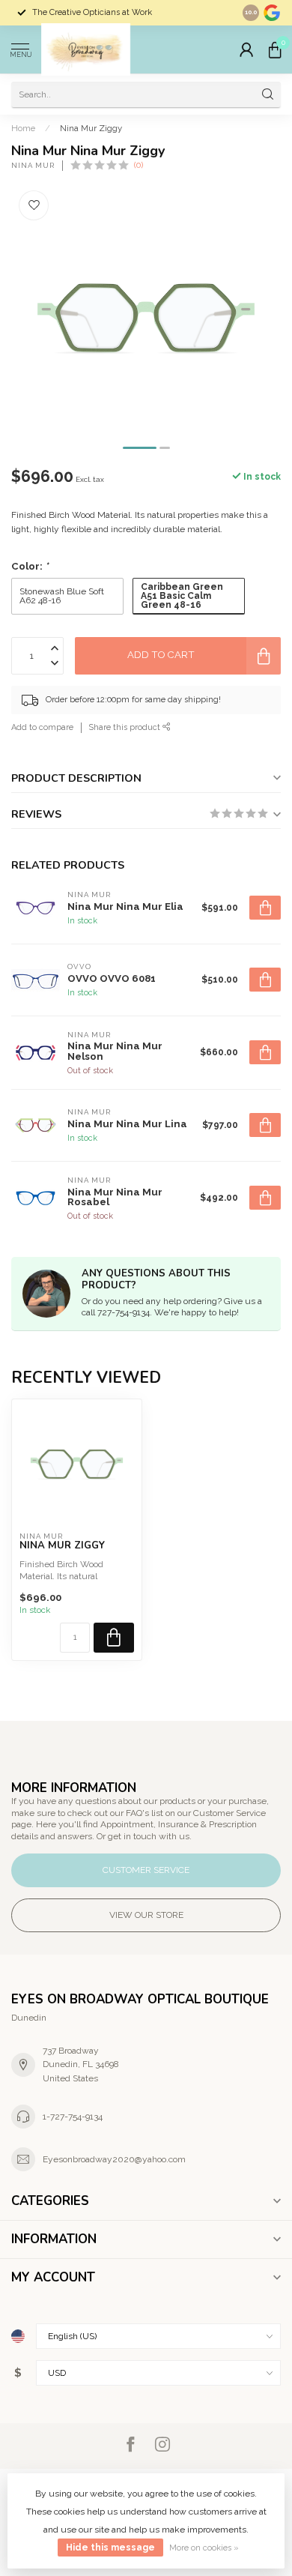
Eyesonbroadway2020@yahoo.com (114, 2159)
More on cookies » (204, 2548)
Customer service (146, 1870)
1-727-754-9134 (73, 2117)
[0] (275, 49)
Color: (30, 566)
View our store (146, 1915)
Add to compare (42, 727)
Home (23, 128)
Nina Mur (33, 166)
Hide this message (110, 2548)
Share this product (126, 727)
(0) (139, 165)
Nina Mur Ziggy (91, 128)
